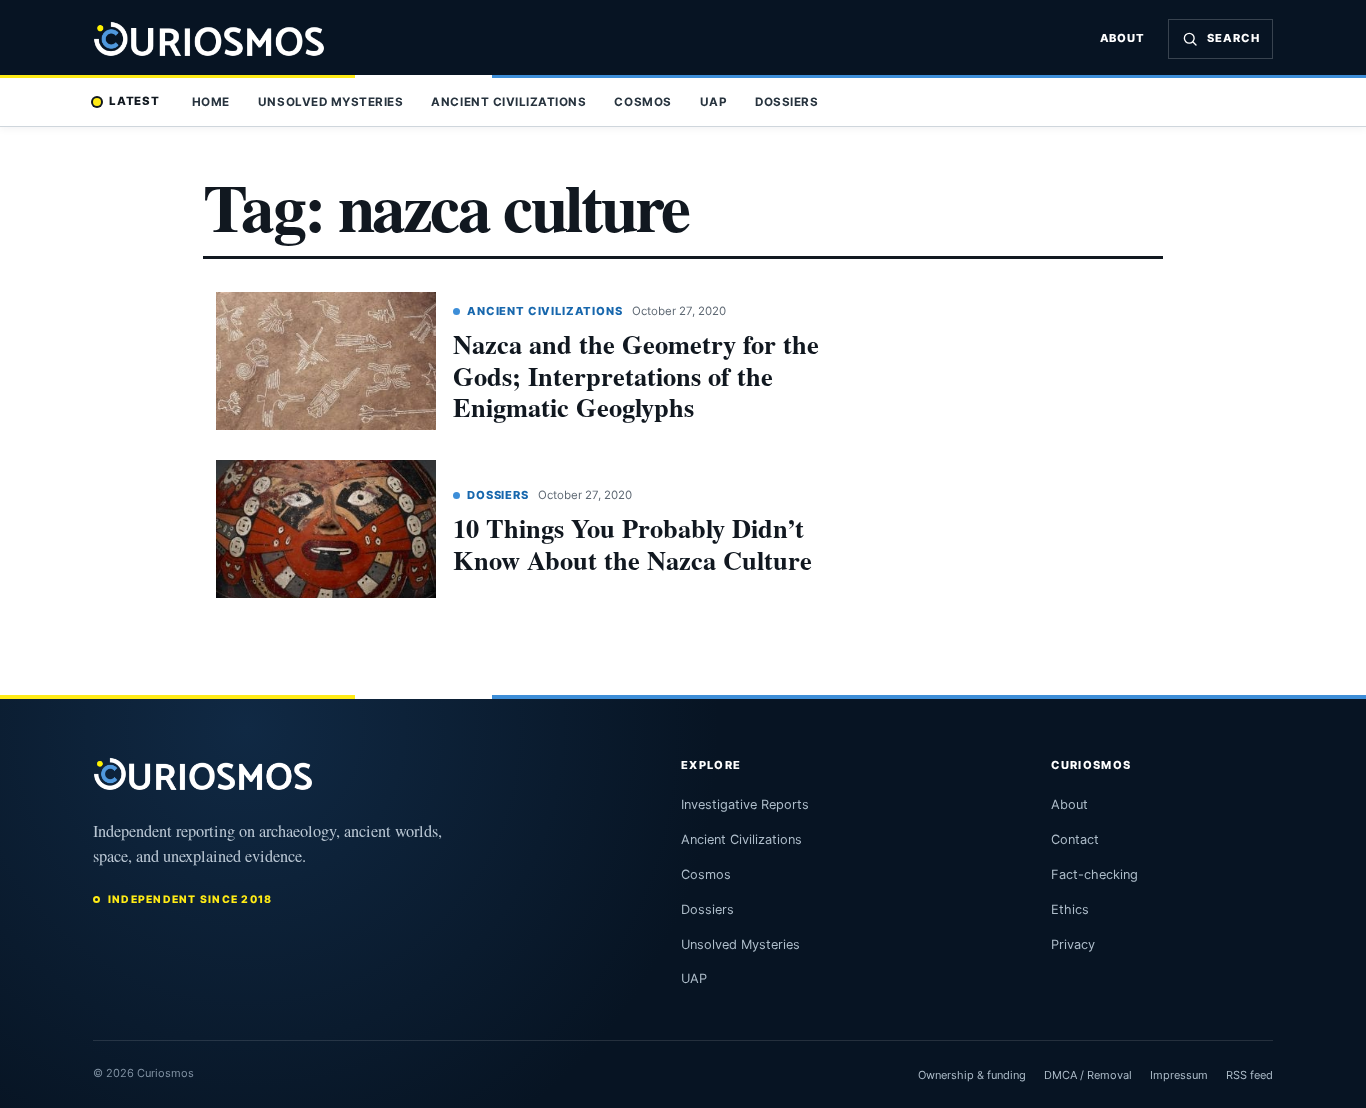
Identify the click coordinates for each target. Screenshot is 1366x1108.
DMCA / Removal (1088, 1075)
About (1123, 38)
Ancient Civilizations (508, 102)
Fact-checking (1094, 874)
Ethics (1070, 909)
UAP (714, 102)
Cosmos (642, 102)
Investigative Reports (745, 804)
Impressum (1179, 1075)
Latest (134, 101)
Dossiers (786, 102)
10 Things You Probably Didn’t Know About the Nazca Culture (632, 543)
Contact (1075, 839)
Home (211, 102)
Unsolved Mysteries (330, 102)
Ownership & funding (972, 1075)
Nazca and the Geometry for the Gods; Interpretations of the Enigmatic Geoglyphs (636, 375)
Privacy (1073, 944)
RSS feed (1249, 1075)
